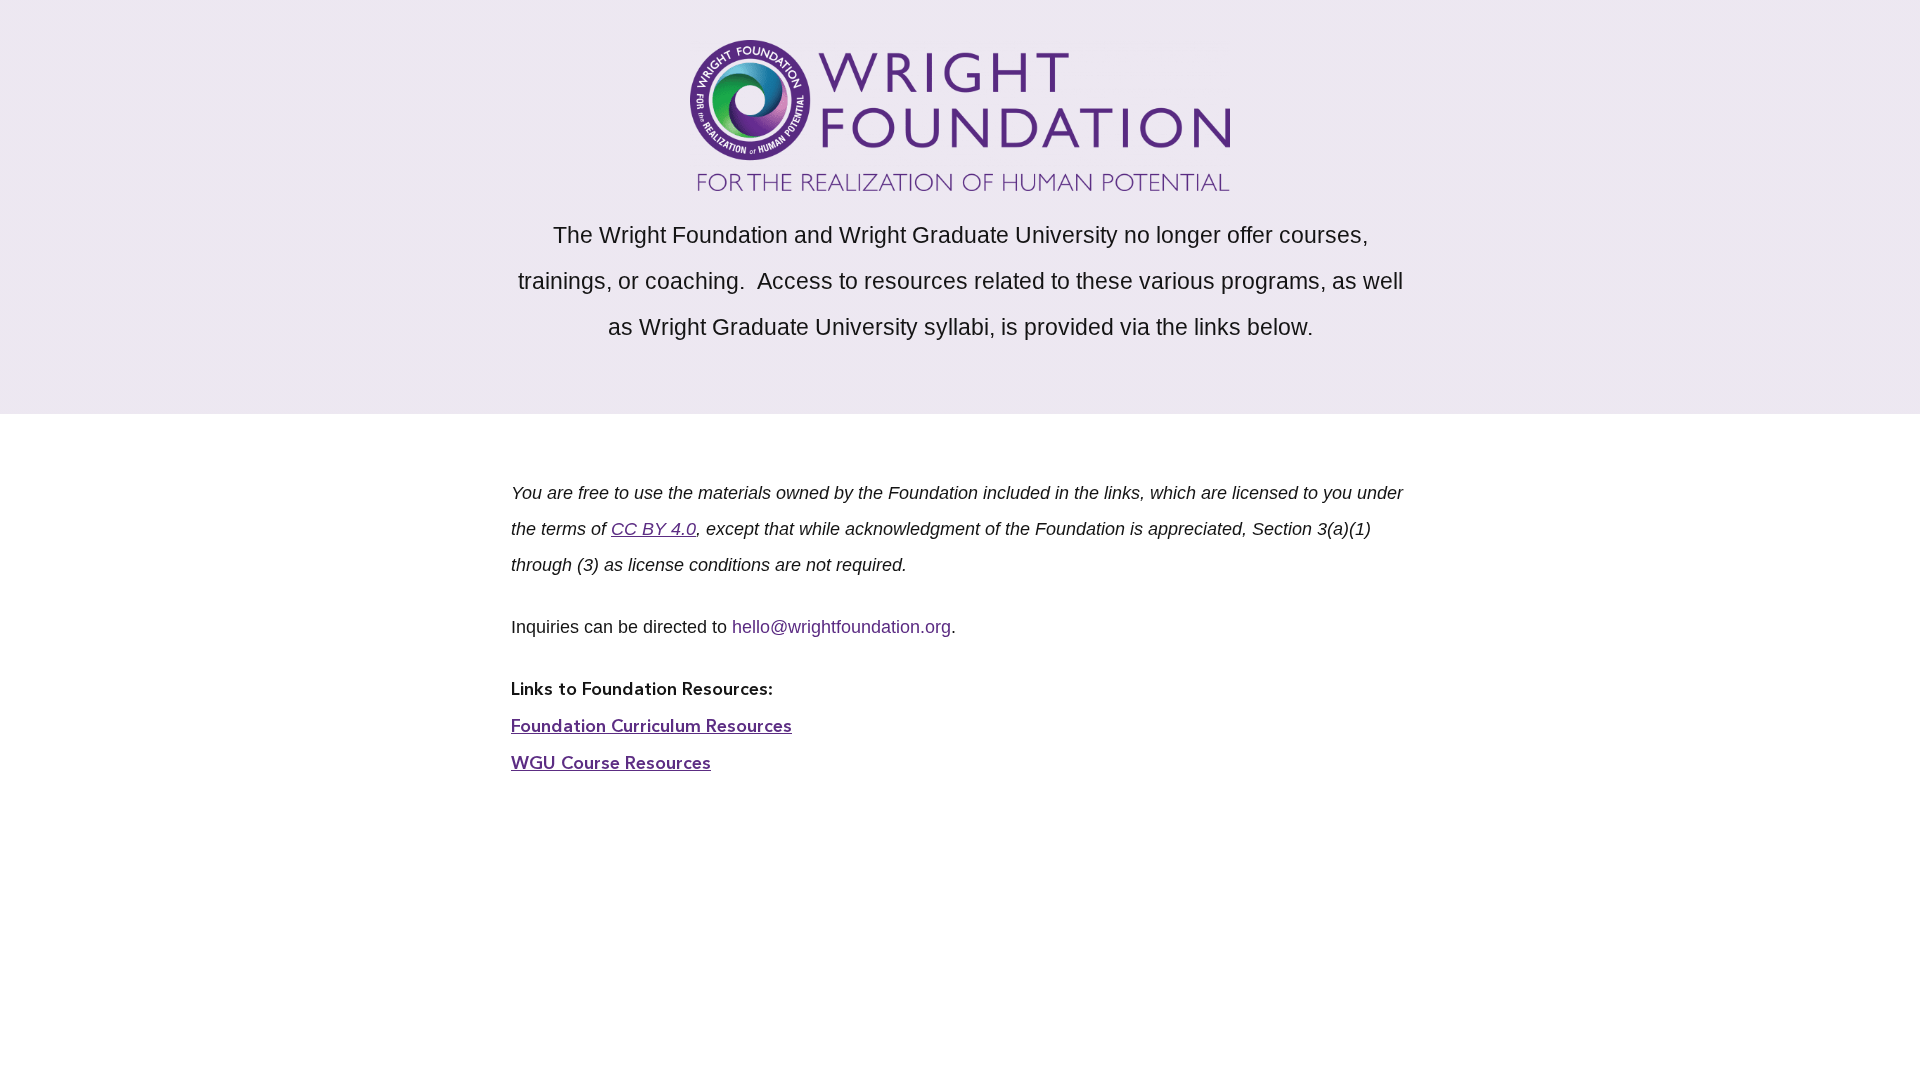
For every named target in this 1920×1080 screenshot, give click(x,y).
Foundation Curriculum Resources (651, 727)
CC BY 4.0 (653, 529)
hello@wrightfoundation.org (841, 627)
